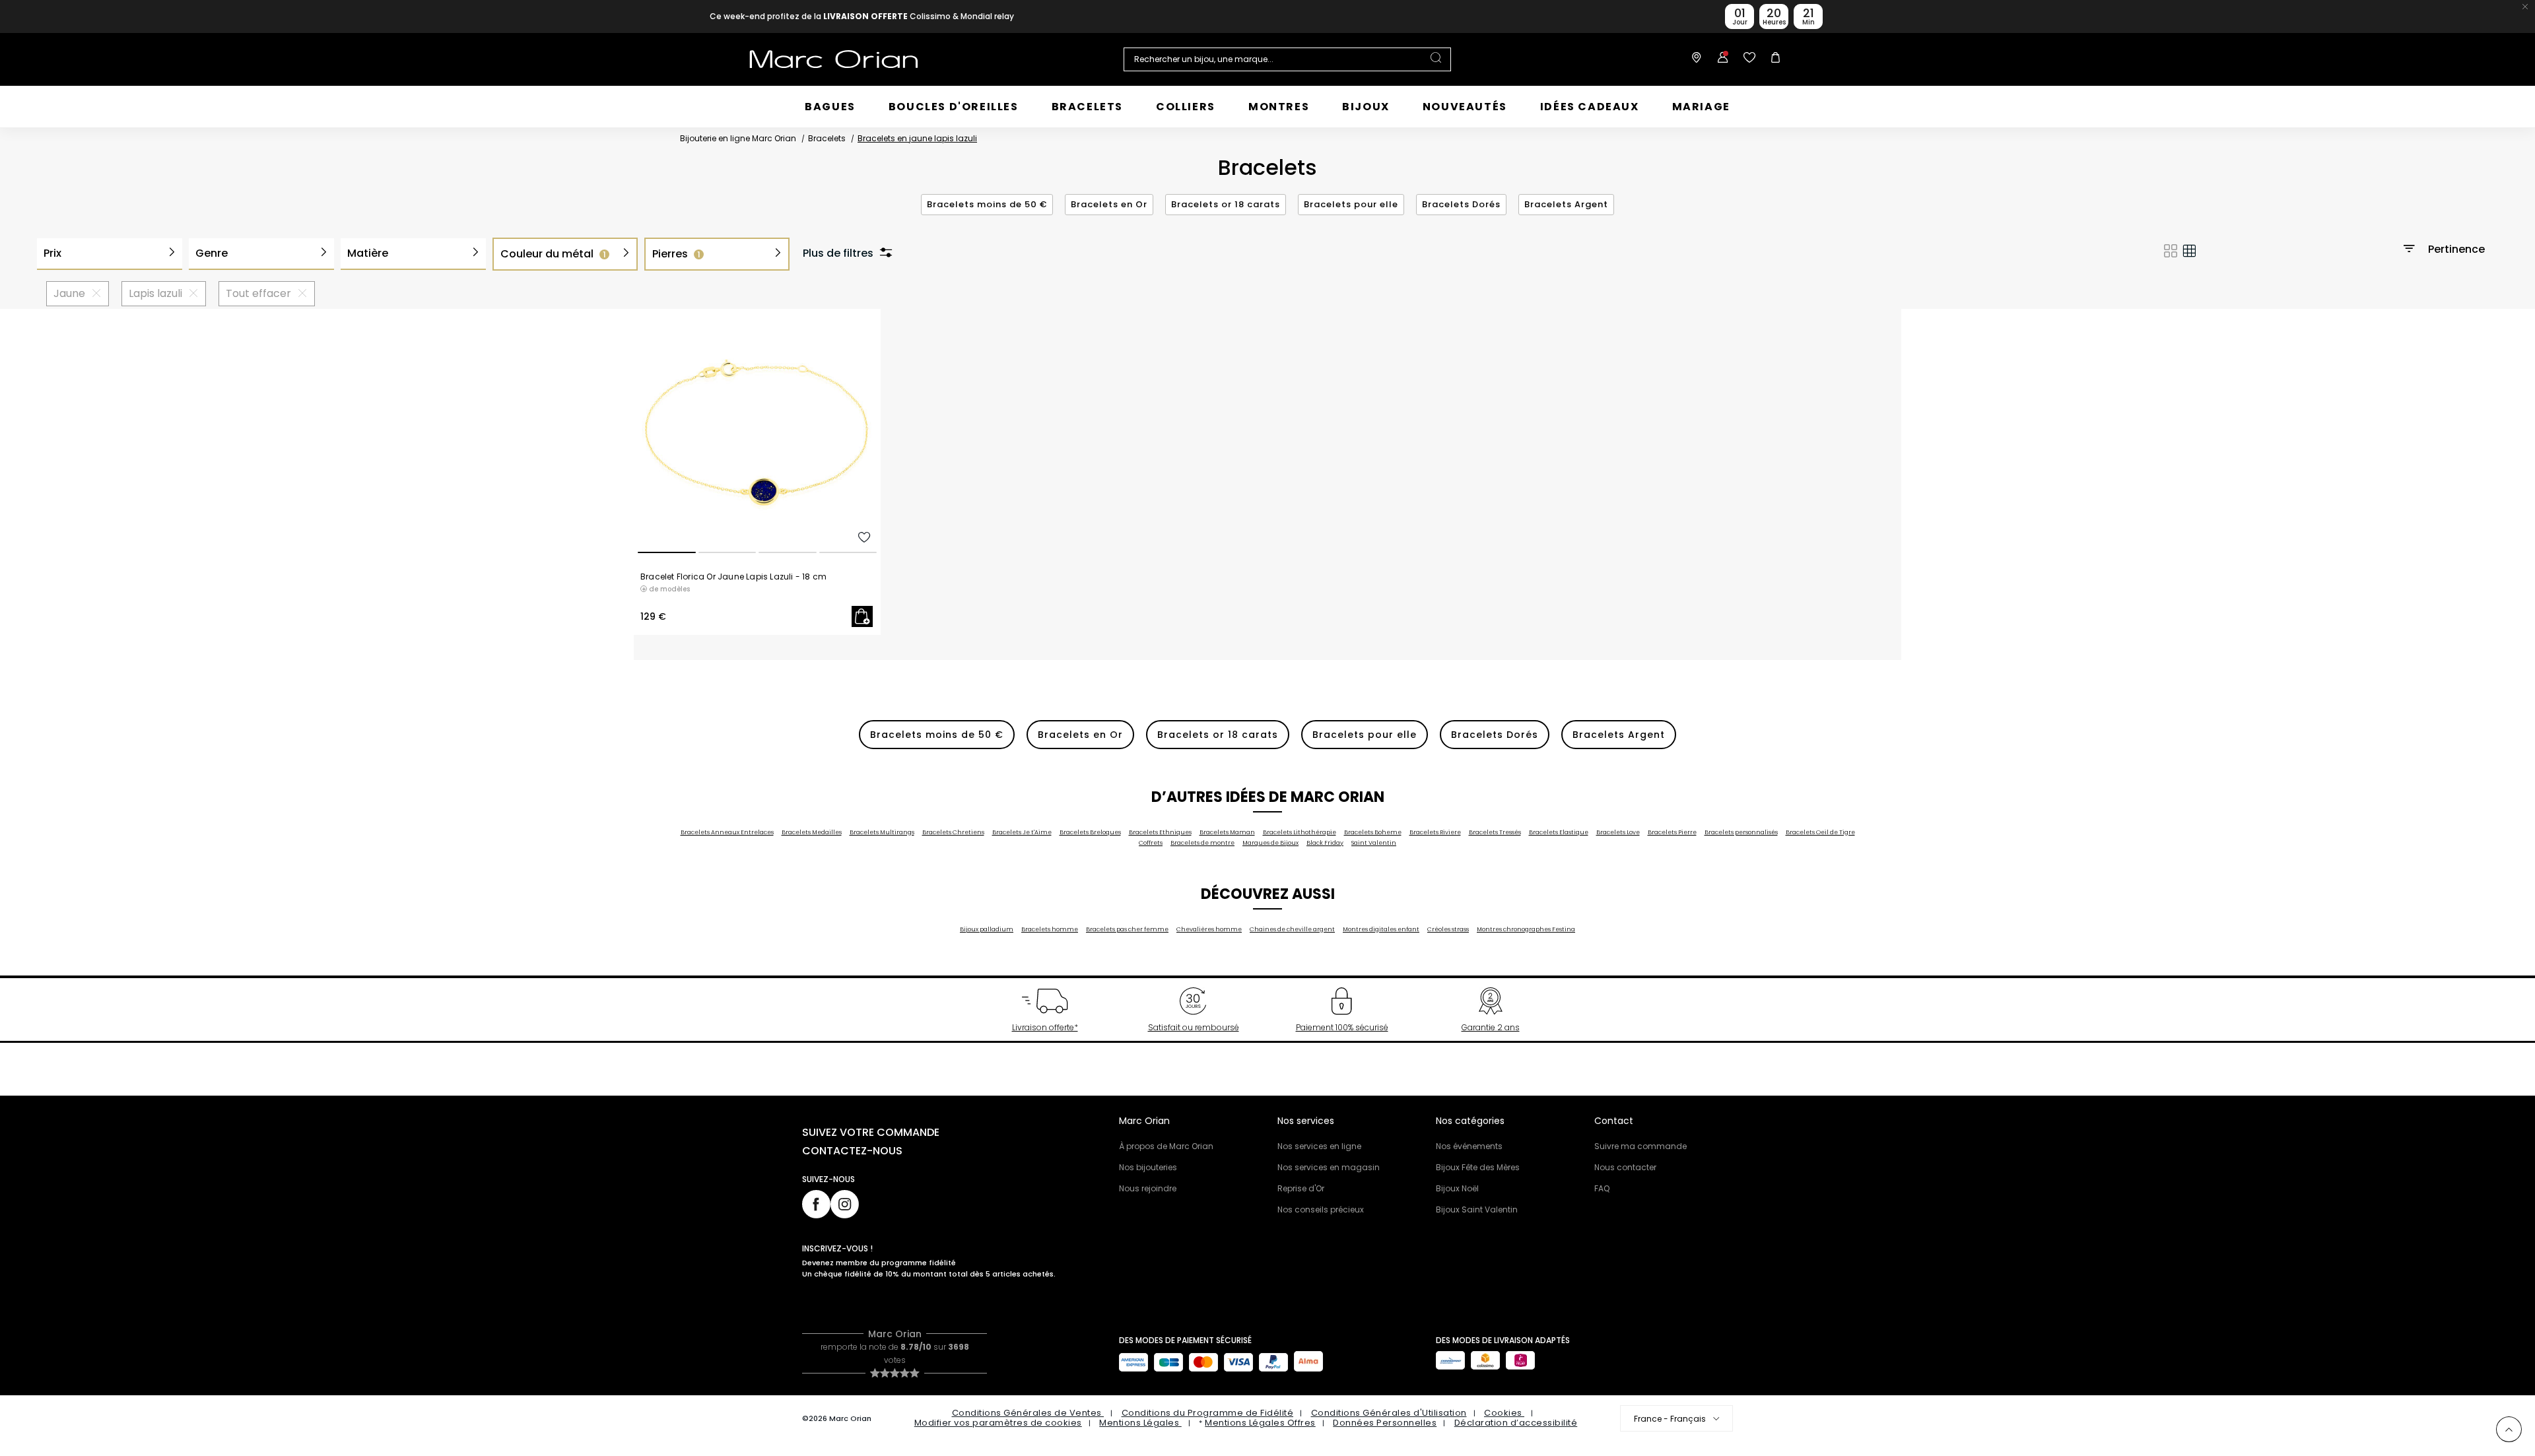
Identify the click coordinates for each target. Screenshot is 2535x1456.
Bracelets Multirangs (882, 832)
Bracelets (827, 138)
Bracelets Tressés (1495, 832)
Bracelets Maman (1227, 832)
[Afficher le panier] (1773, 59)
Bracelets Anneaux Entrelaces (727, 832)
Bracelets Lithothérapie (1300, 832)
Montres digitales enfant (1381, 929)
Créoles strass (1448, 929)
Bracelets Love (1618, 832)
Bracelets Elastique (1559, 832)
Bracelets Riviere (1435, 832)
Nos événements (1469, 1146)
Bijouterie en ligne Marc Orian (738, 138)
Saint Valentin (1374, 843)
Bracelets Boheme (1373, 832)
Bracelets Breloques (1090, 832)
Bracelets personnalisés (1741, 832)
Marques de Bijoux (1270, 843)
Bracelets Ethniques (1160, 832)
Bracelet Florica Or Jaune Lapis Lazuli (733, 577)
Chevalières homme (1209, 929)
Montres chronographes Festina (1526, 929)
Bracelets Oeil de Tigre (1820, 832)
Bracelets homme (1050, 929)
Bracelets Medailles (812, 832)
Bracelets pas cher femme (1127, 929)
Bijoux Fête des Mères (1478, 1167)
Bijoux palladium (987, 929)
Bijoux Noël (1457, 1188)
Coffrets (1151, 843)
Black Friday (1325, 843)
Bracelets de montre (1202, 843)
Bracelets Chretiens (953, 832)
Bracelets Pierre (1672, 832)
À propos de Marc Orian (1166, 1146)
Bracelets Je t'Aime (1022, 832)
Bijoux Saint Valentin (1477, 1209)
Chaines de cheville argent (1292, 929)
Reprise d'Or (1301, 1188)
